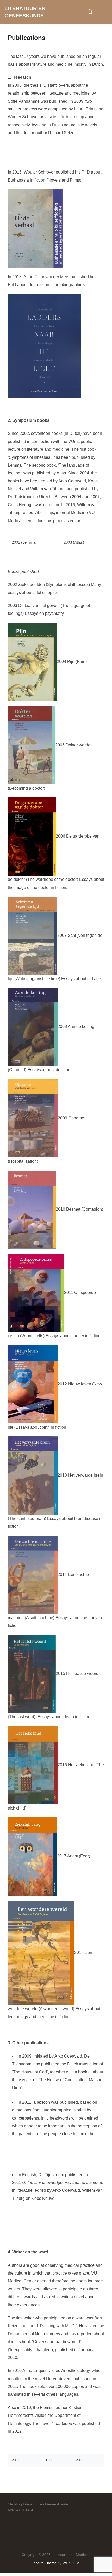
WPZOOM (71, 2563)
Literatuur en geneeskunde (25, 12)
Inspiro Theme (45, 2563)
